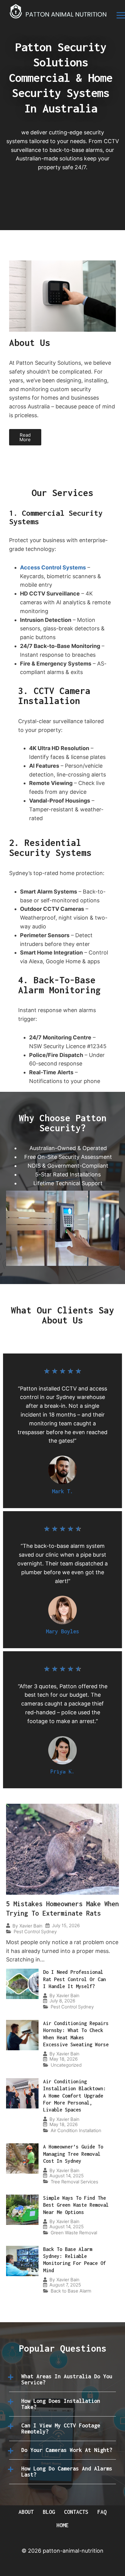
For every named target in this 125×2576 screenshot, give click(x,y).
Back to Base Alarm (71, 2291)
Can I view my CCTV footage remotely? (61, 2428)
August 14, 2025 (67, 2176)
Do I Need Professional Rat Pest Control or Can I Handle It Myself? (74, 1979)
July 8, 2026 (62, 2001)
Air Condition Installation (76, 2130)
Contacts (76, 2512)
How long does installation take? (61, 2404)
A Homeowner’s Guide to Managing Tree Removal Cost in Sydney (73, 2154)
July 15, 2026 (66, 1925)
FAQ (102, 2512)
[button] (62, 2380)
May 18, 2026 (64, 2059)
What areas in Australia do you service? (67, 2379)
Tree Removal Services (74, 2182)
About (26, 2512)
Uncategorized (66, 2065)
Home (62, 2525)
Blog (49, 2512)
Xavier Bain (31, 1926)
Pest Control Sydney (35, 1932)
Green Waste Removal (74, 2233)
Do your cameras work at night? (67, 2450)
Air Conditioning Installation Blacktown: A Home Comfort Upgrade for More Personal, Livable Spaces (74, 2096)
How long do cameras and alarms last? (67, 2472)
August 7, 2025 (65, 2285)
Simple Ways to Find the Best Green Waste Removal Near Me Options (76, 2205)
